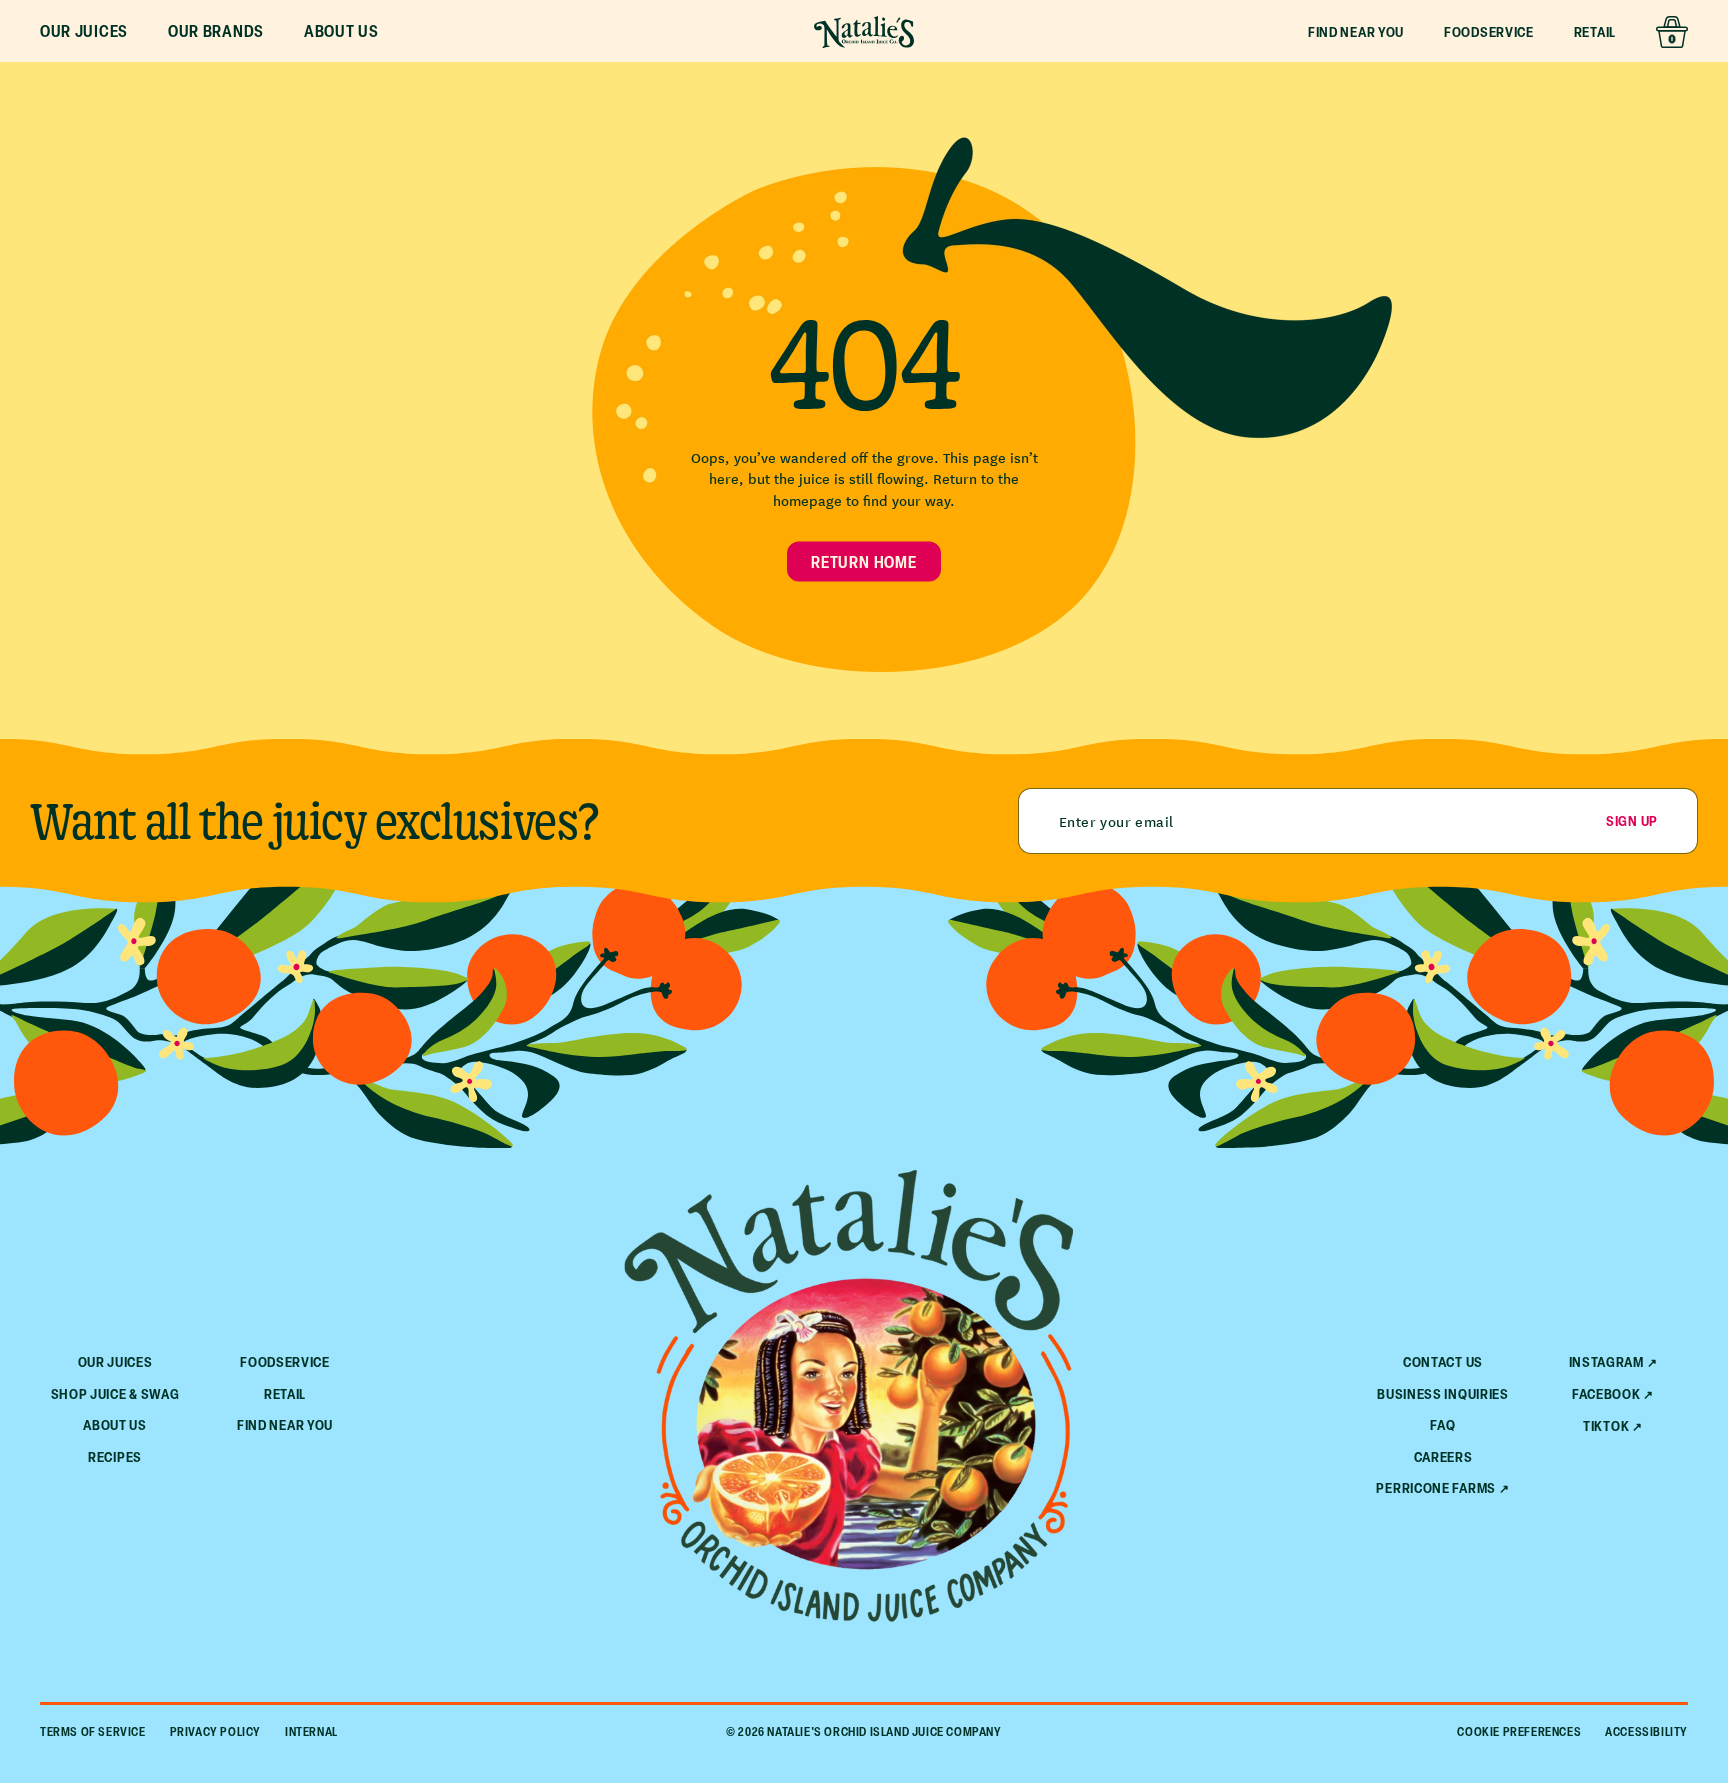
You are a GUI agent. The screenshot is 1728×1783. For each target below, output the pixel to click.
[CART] (1672, 32)
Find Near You (1356, 31)
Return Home (864, 561)
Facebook (1606, 1394)
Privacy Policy (215, 1731)
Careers (1443, 1456)
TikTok (1606, 1426)
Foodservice (1489, 31)
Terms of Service (93, 1731)
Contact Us (1443, 1361)
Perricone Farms (1436, 1488)
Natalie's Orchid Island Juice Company (884, 1731)
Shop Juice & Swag (115, 1393)
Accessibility (1646, 1731)
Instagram (1606, 1362)
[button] (84, 32)
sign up (1632, 820)
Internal (311, 1731)
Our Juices (115, 1361)
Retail (1595, 31)
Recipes (115, 1456)
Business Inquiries (1443, 1393)
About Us (115, 1424)
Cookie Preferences (1519, 1731)
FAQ (1442, 1424)
